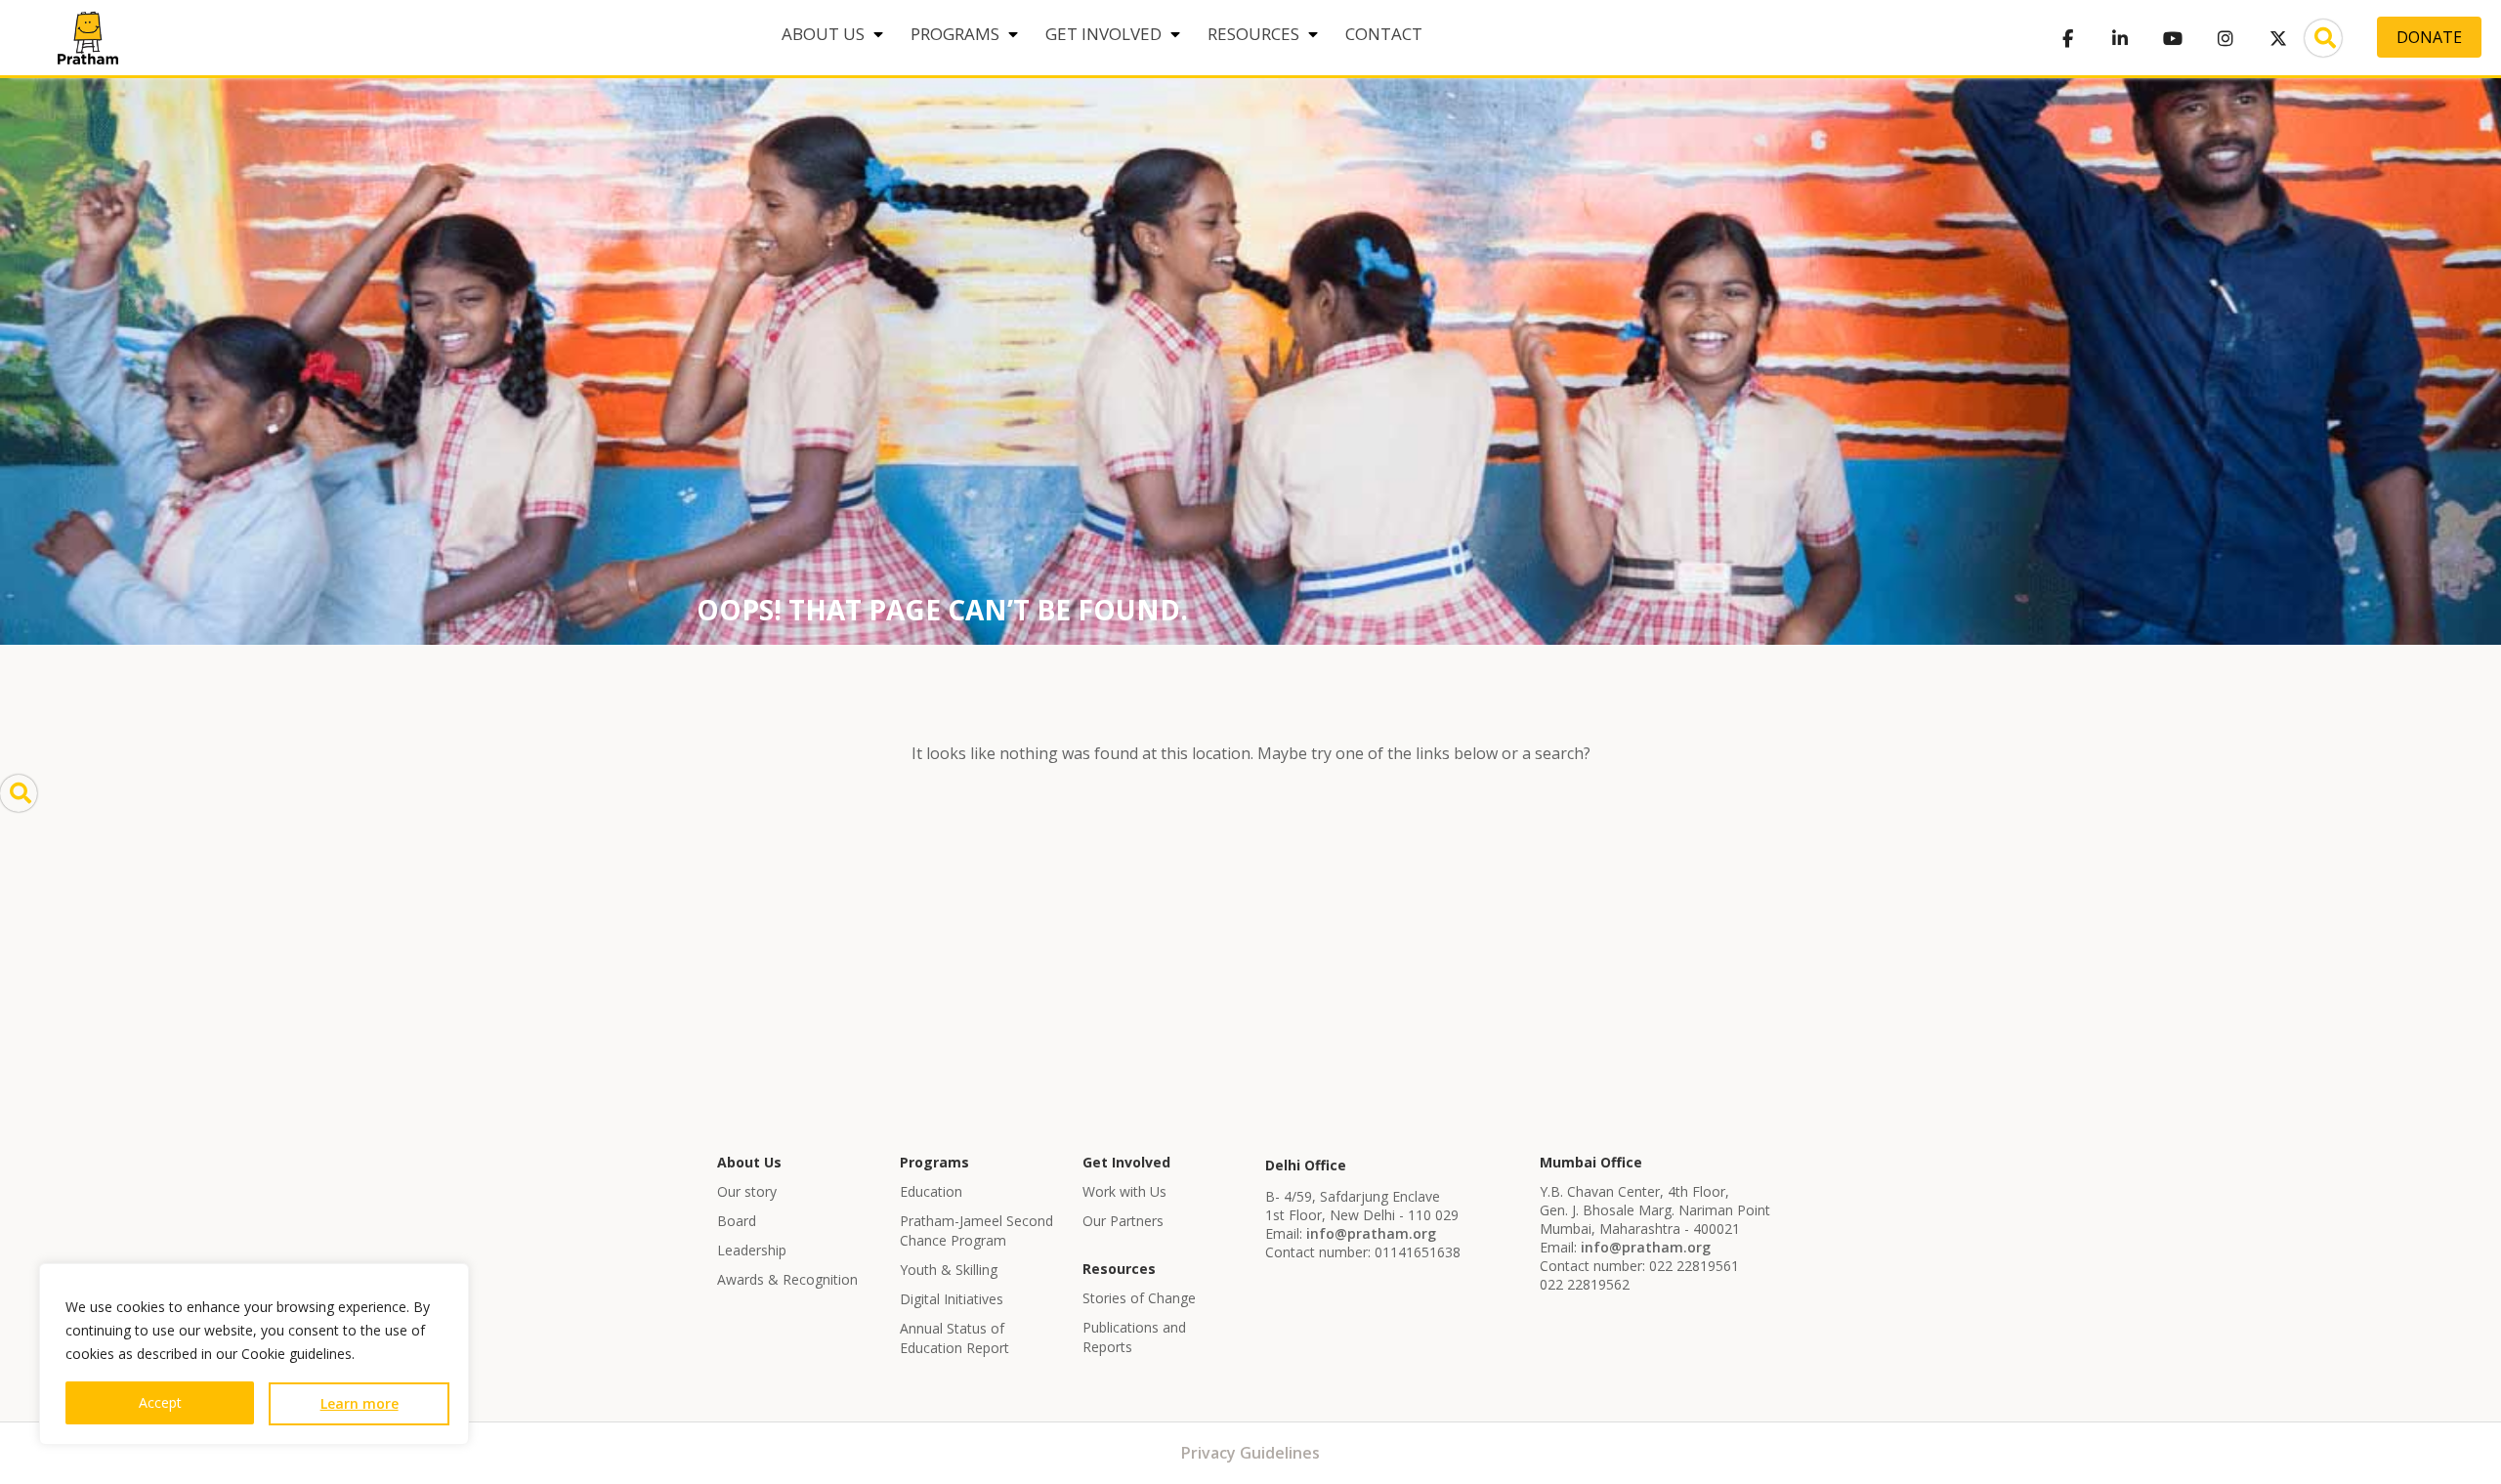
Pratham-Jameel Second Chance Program (976, 1230)
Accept (160, 1402)
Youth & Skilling (949, 1270)
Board (737, 1221)
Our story (747, 1191)
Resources (1253, 34)
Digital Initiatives (952, 1299)
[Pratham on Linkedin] (2120, 38)
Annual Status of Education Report (954, 1338)
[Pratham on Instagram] (2225, 38)
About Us (823, 34)
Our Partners (1123, 1221)
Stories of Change (1139, 1298)
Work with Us (1124, 1191)
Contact (1384, 34)
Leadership (752, 1250)
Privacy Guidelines (1250, 1453)
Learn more (360, 1403)
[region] (254, 1354)
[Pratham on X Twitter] (2278, 38)
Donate (2429, 37)
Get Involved (1103, 34)
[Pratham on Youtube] (2173, 38)
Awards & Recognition (787, 1279)
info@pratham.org (1371, 1233)
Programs (955, 34)
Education (931, 1191)
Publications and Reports (1134, 1337)
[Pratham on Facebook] (2067, 38)
